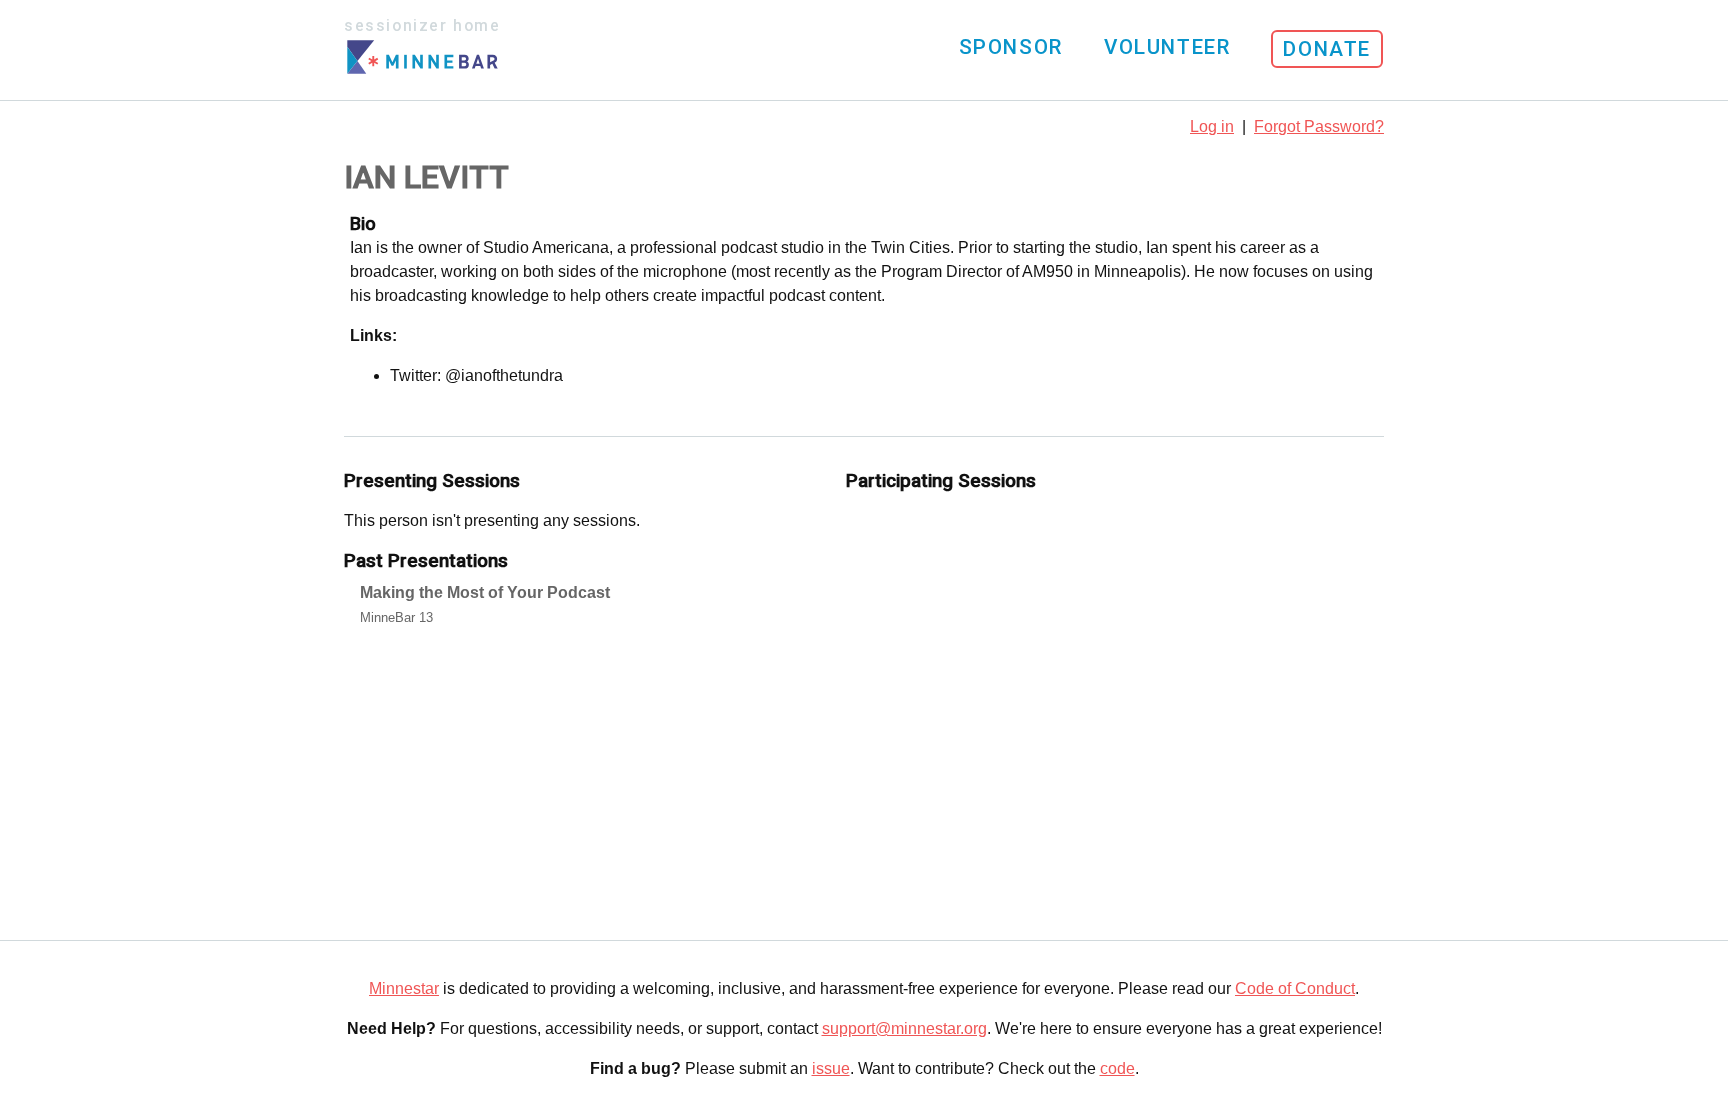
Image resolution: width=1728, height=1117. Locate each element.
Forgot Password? (1319, 126)
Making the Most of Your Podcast (485, 592)
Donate (1327, 49)
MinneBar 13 (396, 617)
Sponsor (1011, 47)
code (1117, 1068)
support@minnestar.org (904, 1028)
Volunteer (1167, 47)
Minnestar (404, 988)
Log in (1212, 126)
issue (831, 1068)
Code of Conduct (1295, 988)
